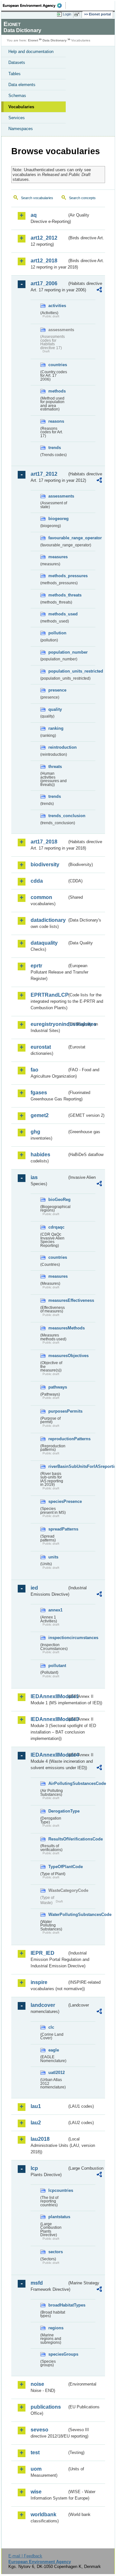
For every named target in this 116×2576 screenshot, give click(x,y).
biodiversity (45, 865)
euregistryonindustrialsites (49, 1024)
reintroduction (58, 747)
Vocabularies (21, 107)
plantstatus (58, 2217)
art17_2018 (44, 842)
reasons (56, 421)
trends (55, 448)
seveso (39, 2430)
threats (55, 767)
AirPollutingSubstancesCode (58, 1783)
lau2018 (40, 2139)
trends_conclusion (58, 816)
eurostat (41, 1047)
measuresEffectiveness (58, 1300)
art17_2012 (44, 474)
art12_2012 (44, 238)
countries (58, 365)
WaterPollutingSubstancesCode (58, 1914)
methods (57, 391)
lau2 (36, 2123)
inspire (39, 1982)
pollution (57, 633)
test (35, 2452)
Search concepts (82, 198)
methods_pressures (58, 576)
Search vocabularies (37, 198)
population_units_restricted (58, 671)
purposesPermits (58, 1411)
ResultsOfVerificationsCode (58, 1839)
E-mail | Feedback (25, 2556)
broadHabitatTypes (58, 2305)
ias (34, 1177)
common (41, 897)
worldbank (43, 2514)
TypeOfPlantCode (58, 1867)
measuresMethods (58, 1328)
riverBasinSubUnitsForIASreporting (58, 1466)
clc (51, 2027)
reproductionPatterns (58, 1439)
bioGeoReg (58, 1200)
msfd (37, 2283)
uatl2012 (57, 2073)
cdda (37, 881)
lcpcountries (58, 2190)
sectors (56, 2252)
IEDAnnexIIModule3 (49, 1719)
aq (34, 215)
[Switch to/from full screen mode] (78, 14)
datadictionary (48, 920)
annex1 (55, 1610)
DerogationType (58, 1811)
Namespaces (21, 129)
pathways (58, 1387)
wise (36, 2492)
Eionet (33, 40)
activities (57, 306)
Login (67, 14)
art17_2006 (44, 283)
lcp (34, 2168)
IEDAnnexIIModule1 (49, 1696)
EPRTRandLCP (49, 995)
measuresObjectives (58, 1356)
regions (56, 2328)
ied (34, 1588)
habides (40, 1155)
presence (57, 690)
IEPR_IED (43, 1953)
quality (55, 709)
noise (37, 2384)
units (53, 1557)
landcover (43, 2005)
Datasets (17, 62)
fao (34, 1070)
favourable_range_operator (58, 538)
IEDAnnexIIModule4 (49, 1755)
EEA (34, 5)
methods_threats (58, 595)
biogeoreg (58, 519)
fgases (39, 1093)
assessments (58, 496)
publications (46, 2407)
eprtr (36, 966)
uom (36, 2469)
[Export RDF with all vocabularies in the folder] (99, 291)
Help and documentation (31, 52)
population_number (58, 652)
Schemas (17, 96)
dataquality (44, 943)
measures (58, 557)
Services (17, 118)
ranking (56, 728)
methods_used (58, 614)
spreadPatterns (58, 1529)
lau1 (36, 2106)
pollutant (57, 1666)
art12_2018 (44, 261)
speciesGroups (58, 2354)
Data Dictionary (55, 40)
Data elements (22, 85)
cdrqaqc (56, 1227)
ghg (35, 1132)
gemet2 (40, 1115)
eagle (54, 2050)
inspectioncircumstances (58, 1638)
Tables (15, 74)
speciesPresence (58, 1501)
